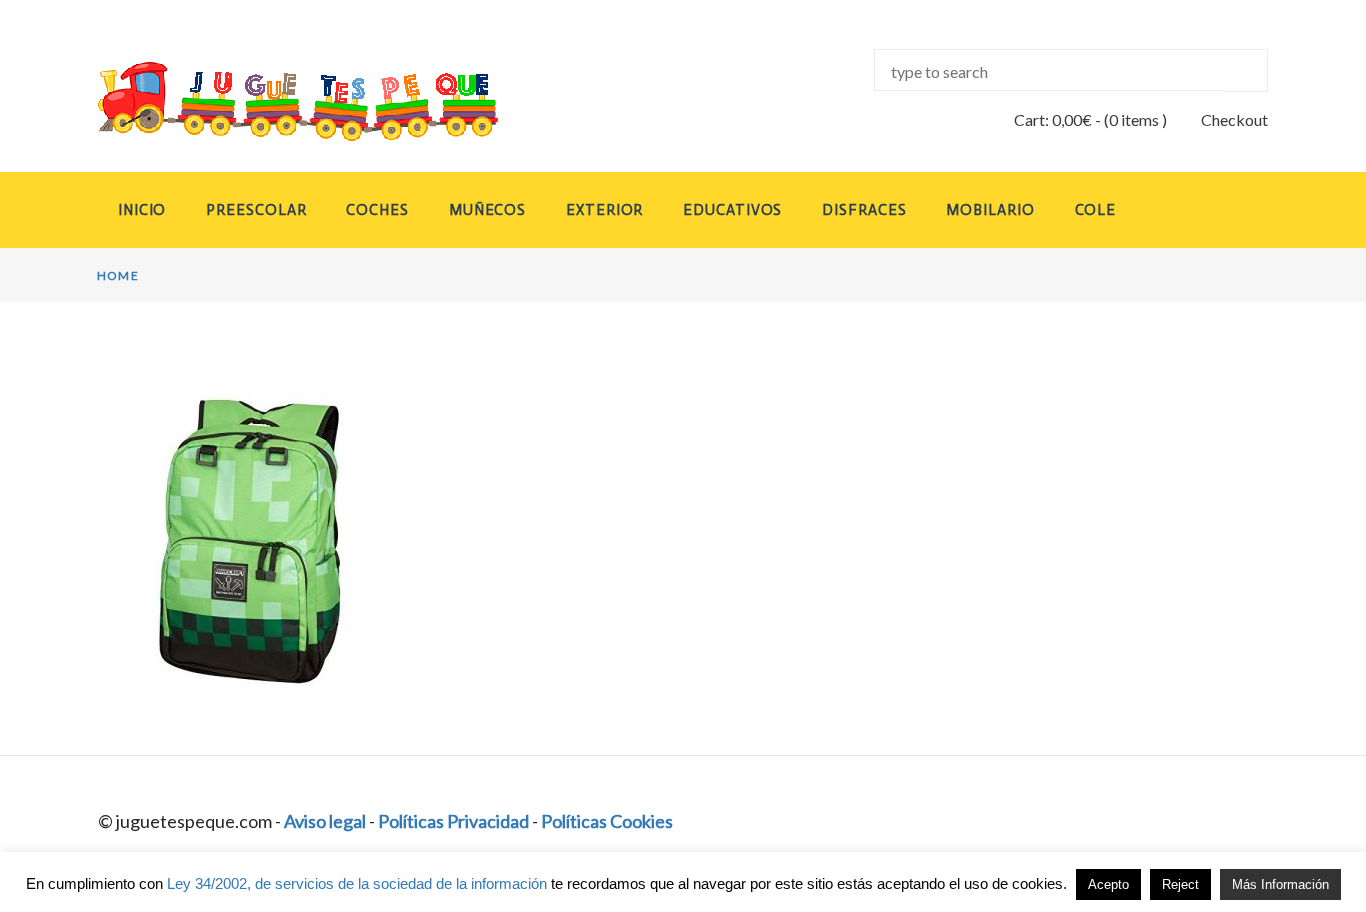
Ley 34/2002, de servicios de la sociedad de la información (357, 883)
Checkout (1234, 119)
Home (118, 275)
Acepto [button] (1108, 884)
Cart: (1053, 119)
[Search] (1245, 70)
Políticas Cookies (607, 821)
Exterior (604, 210)
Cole (1096, 210)
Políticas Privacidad (453, 821)
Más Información (1280, 884)
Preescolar (256, 210)
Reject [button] (1180, 884)
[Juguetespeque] (279, 101)
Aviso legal (325, 821)
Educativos (732, 210)
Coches (377, 210)
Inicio (142, 210)
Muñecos (487, 210)
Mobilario (990, 210)
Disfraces (864, 210)
